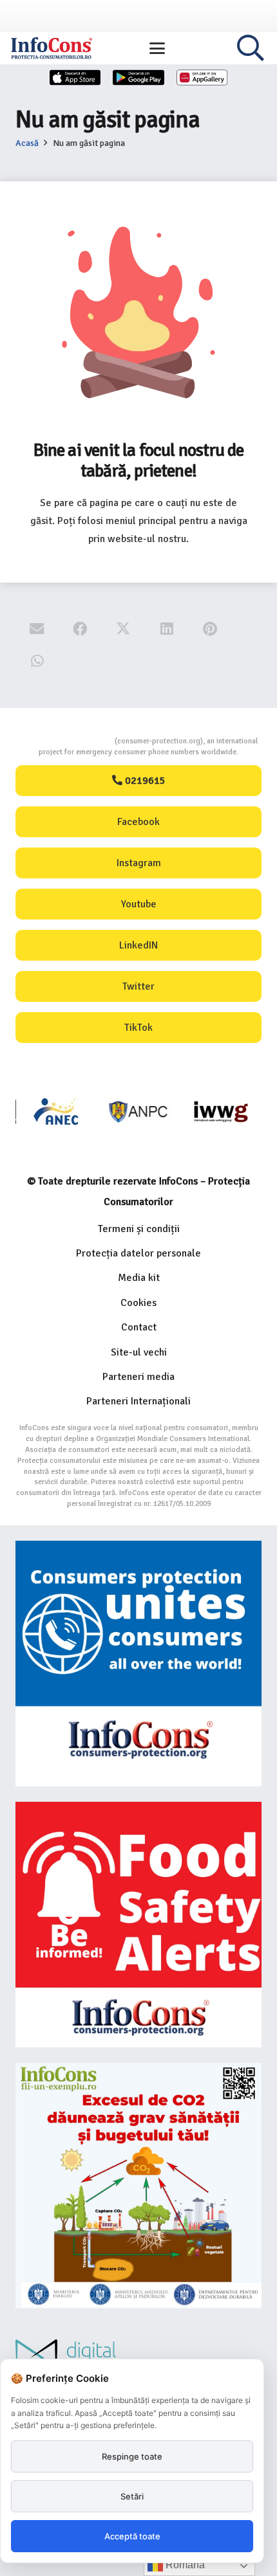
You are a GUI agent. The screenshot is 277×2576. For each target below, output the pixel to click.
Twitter (138, 986)
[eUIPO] (221, 1111)
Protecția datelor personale (138, 1253)
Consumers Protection (66, 741)
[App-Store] (75, 77)
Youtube (139, 904)
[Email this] (37, 629)
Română (184, 2565)
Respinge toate (132, 2456)
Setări (132, 2496)
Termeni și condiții (139, 1229)
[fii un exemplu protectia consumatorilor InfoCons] (138, 2186)
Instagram (139, 863)
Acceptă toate (132, 2536)
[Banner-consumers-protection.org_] (138, 1664)
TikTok (138, 1028)
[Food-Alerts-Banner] (138, 1925)
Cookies (138, 1303)
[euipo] (139, 1111)
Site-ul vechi (139, 1352)
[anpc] (57, 1111)
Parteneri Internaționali (138, 1401)
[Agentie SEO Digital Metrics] (138, 2358)
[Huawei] (202, 77)
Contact (139, 1327)
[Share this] (80, 629)
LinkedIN (138, 945)
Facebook (138, 822)
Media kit (139, 1278)
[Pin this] (210, 629)
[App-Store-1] (138, 77)
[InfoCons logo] (52, 48)
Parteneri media (138, 1377)
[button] (157, 48)
